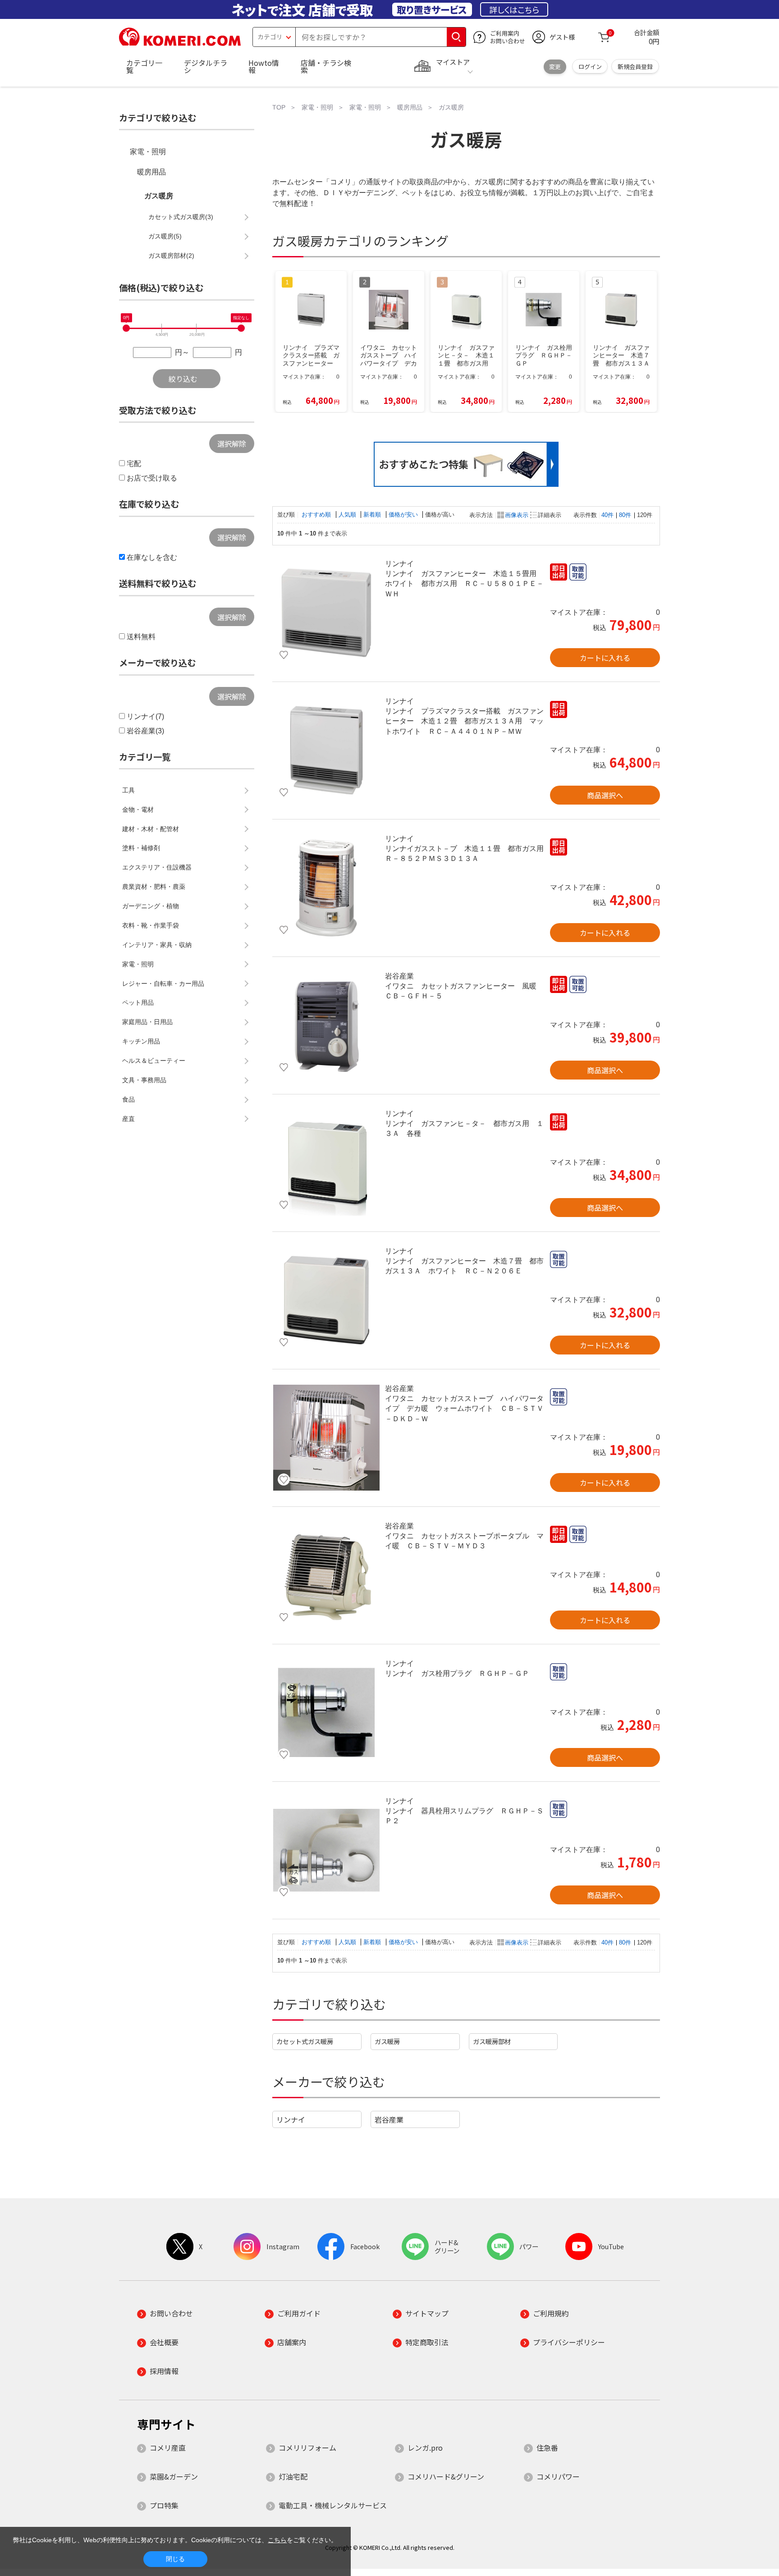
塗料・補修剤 (141, 848)
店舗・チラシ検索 (326, 66)
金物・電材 (138, 810)
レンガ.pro (425, 2448)
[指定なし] (241, 328)
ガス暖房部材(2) (171, 256)
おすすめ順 (317, 515)
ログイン (590, 66)
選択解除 (232, 444)
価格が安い (404, 515)
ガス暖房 (387, 2041)
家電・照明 (148, 152)
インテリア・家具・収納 (157, 945)
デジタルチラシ (206, 66)
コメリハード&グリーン (446, 2476)
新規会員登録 (635, 66)
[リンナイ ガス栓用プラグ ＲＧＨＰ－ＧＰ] (326, 1713)
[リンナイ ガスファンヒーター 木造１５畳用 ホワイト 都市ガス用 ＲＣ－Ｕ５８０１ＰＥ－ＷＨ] (326, 613)
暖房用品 (151, 172)
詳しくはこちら (514, 9)
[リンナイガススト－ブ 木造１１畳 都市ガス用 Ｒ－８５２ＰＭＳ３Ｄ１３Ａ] (326, 888)
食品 (128, 1099)
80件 (625, 515)
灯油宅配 (293, 2476)
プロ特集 (164, 2505)
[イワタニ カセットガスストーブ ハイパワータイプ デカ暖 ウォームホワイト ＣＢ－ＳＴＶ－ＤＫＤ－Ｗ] (326, 1438)
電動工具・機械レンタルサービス (333, 2505)
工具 (128, 790)
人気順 (348, 515)
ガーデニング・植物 (151, 906)
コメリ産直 (168, 2448)
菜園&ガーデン (174, 2476)
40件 (607, 515)
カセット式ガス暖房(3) (181, 217)
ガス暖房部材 (492, 2041)
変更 (555, 66)
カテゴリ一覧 (144, 66)
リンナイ (291, 2119)
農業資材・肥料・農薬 (154, 887)
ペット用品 (138, 1002)
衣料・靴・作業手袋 (151, 925)
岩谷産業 (389, 2119)
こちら (277, 2540)
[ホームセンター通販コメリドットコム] (180, 43)
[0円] (126, 328)
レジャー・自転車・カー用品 (163, 984)
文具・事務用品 (144, 1080)
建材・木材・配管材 (151, 829)
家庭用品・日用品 (147, 1022)
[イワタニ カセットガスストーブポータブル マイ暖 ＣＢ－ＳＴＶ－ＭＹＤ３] (326, 1575)
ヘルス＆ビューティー (154, 1061)
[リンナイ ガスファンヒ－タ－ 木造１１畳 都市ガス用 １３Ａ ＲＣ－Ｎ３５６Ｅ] (326, 1163)
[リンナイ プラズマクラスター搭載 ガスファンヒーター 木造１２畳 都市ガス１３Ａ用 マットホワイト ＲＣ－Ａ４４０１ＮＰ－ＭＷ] (326, 750)
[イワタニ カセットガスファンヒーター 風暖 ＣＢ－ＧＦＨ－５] (326, 1025)
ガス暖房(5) (165, 236)
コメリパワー (558, 2476)
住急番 (547, 2448)
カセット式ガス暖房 (305, 2041)
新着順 (373, 515)
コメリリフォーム (307, 2448)
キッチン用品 (141, 1041)
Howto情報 (264, 66)
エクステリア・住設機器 (157, 867)
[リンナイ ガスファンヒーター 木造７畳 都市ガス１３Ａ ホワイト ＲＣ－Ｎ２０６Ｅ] (326, 1300)
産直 (128, 1119)
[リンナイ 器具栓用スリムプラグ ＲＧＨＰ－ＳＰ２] (326, 1850)
